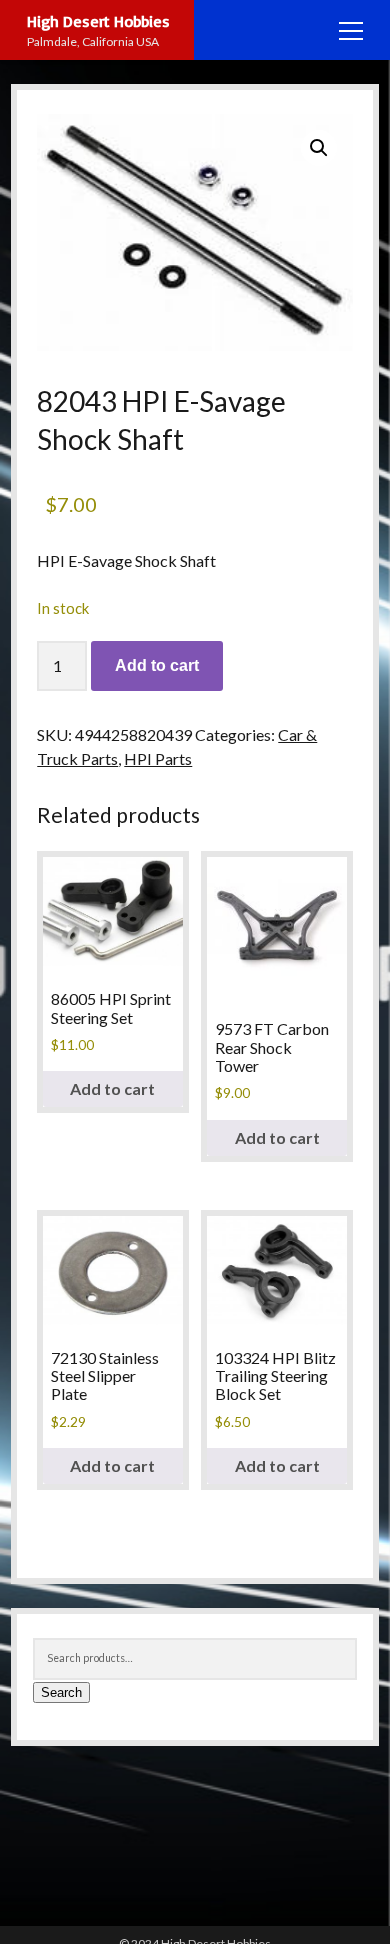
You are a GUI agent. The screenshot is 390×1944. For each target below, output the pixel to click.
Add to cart (157, 665)
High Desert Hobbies (98, 21)
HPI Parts (158, 758)
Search (61, 1692)
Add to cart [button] (112, 1088)
